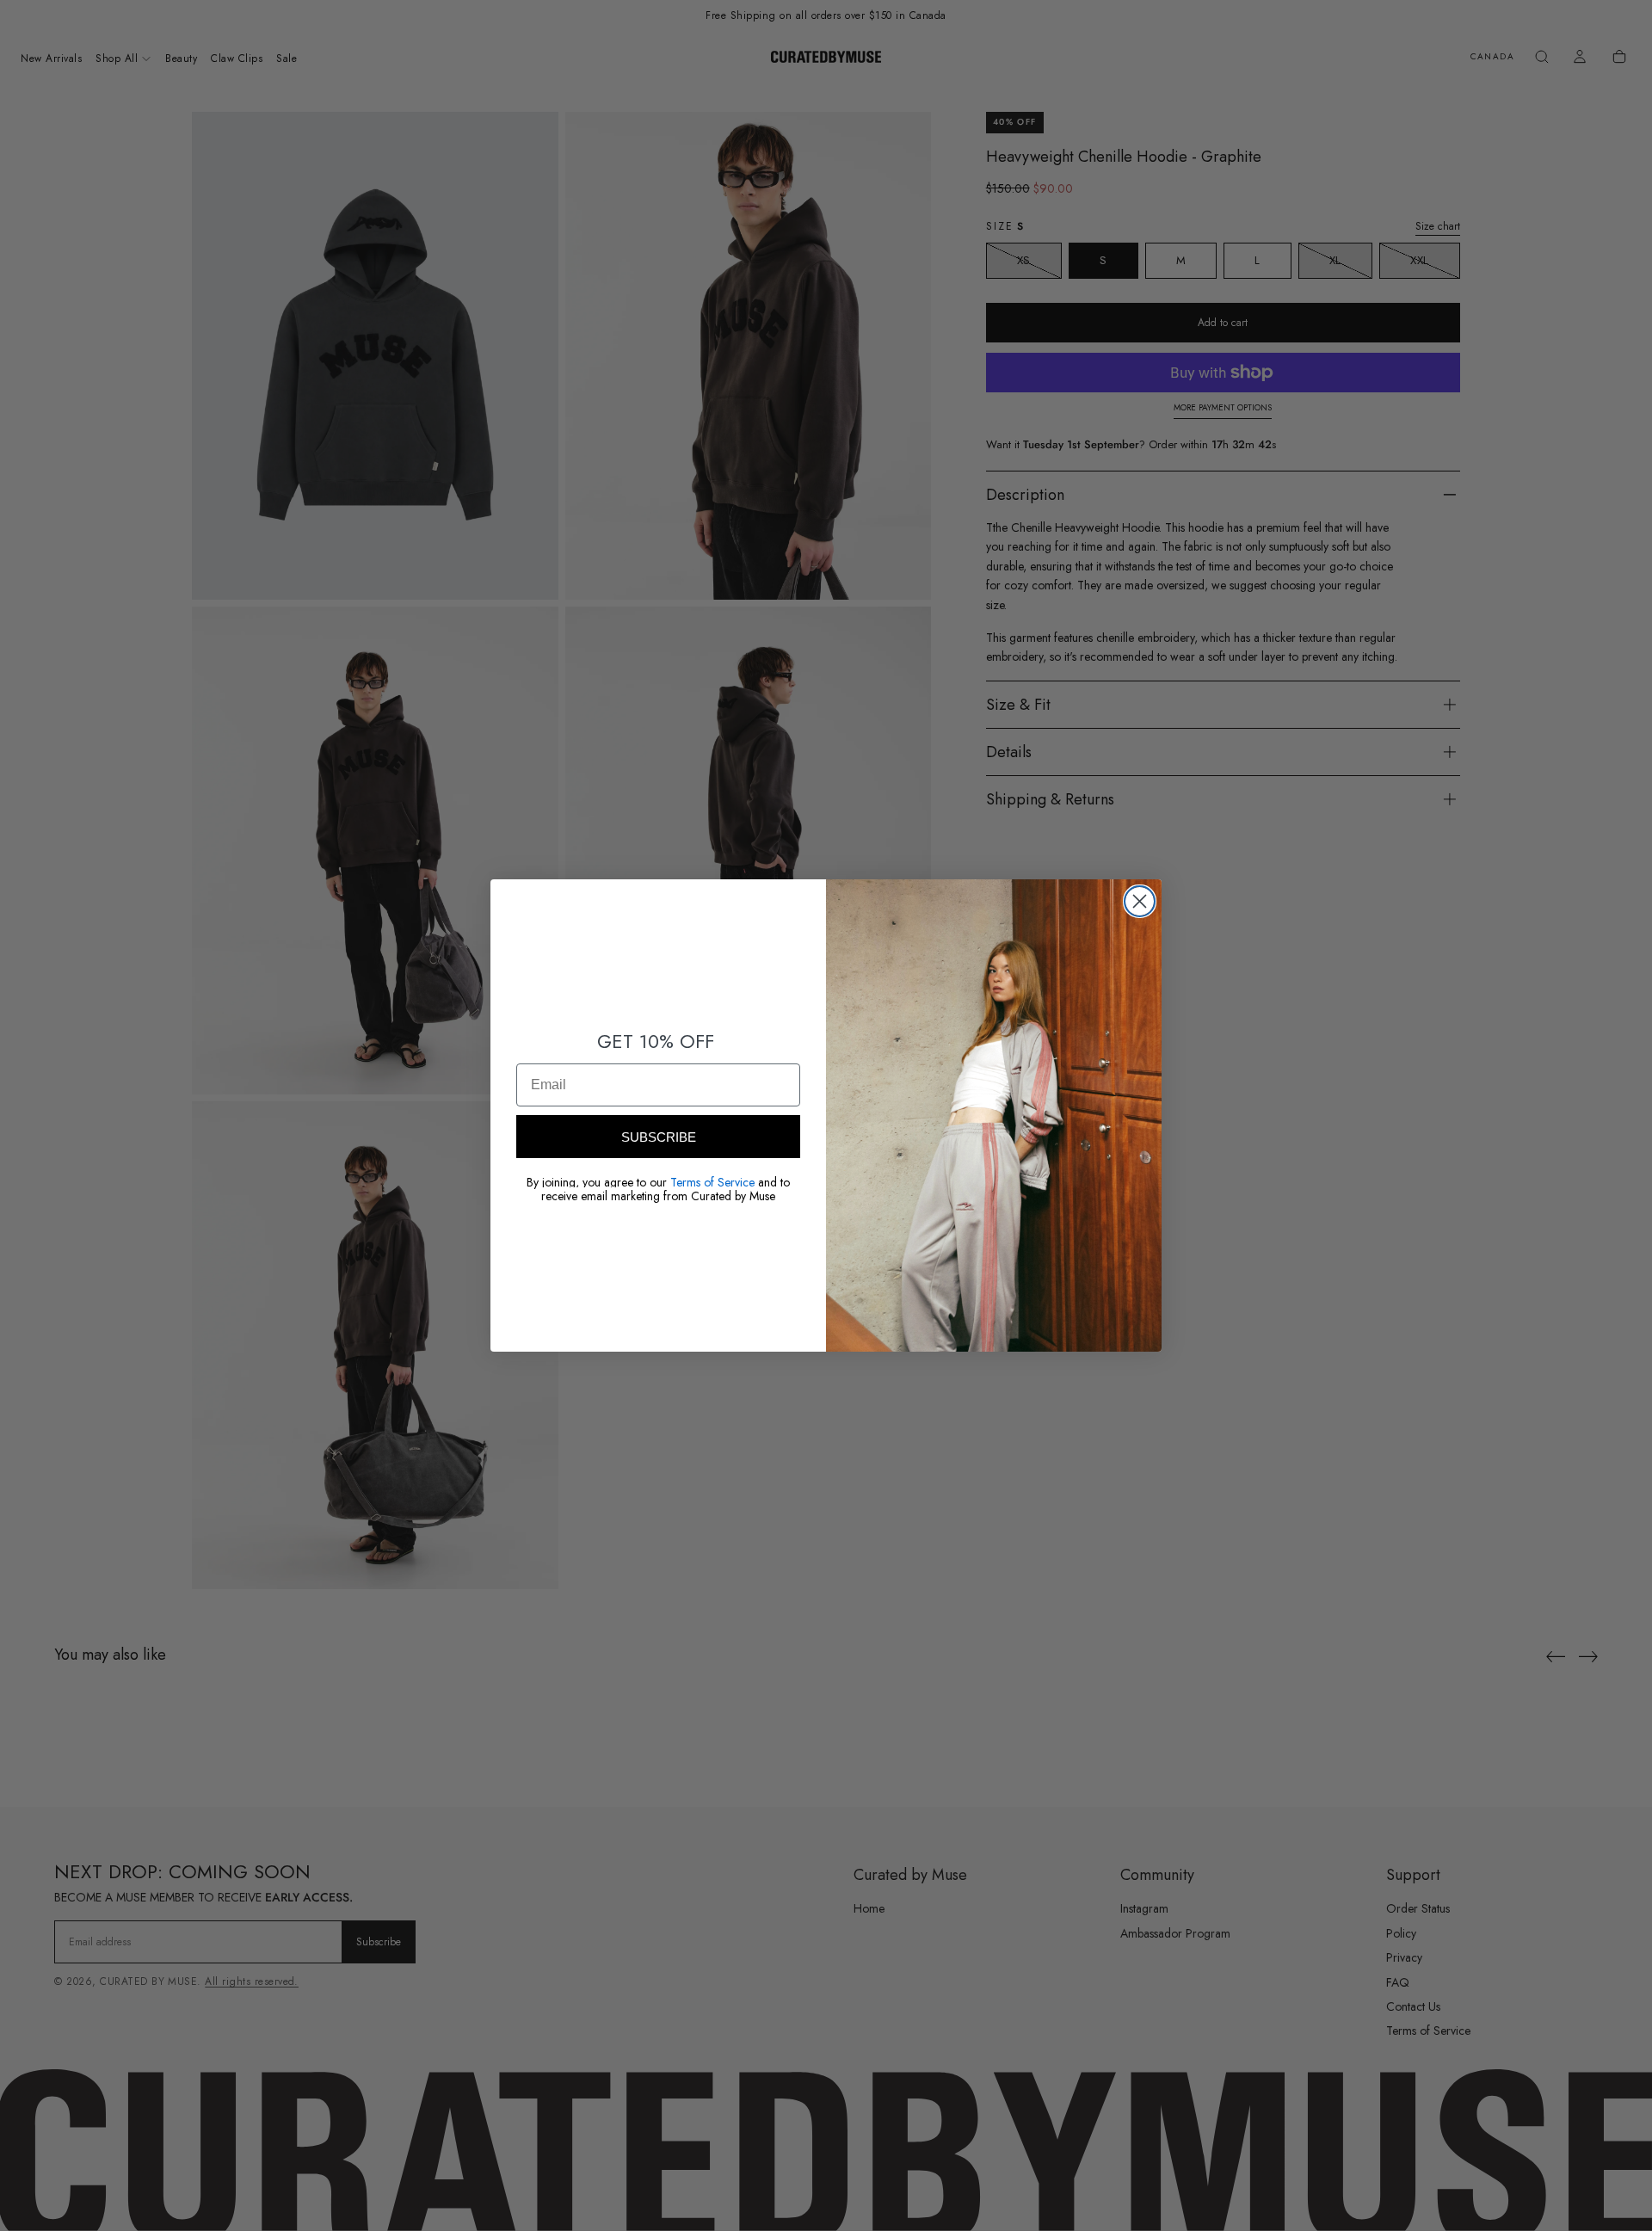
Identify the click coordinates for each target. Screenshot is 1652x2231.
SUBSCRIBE (659, 1137)
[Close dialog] (1140, 901)
